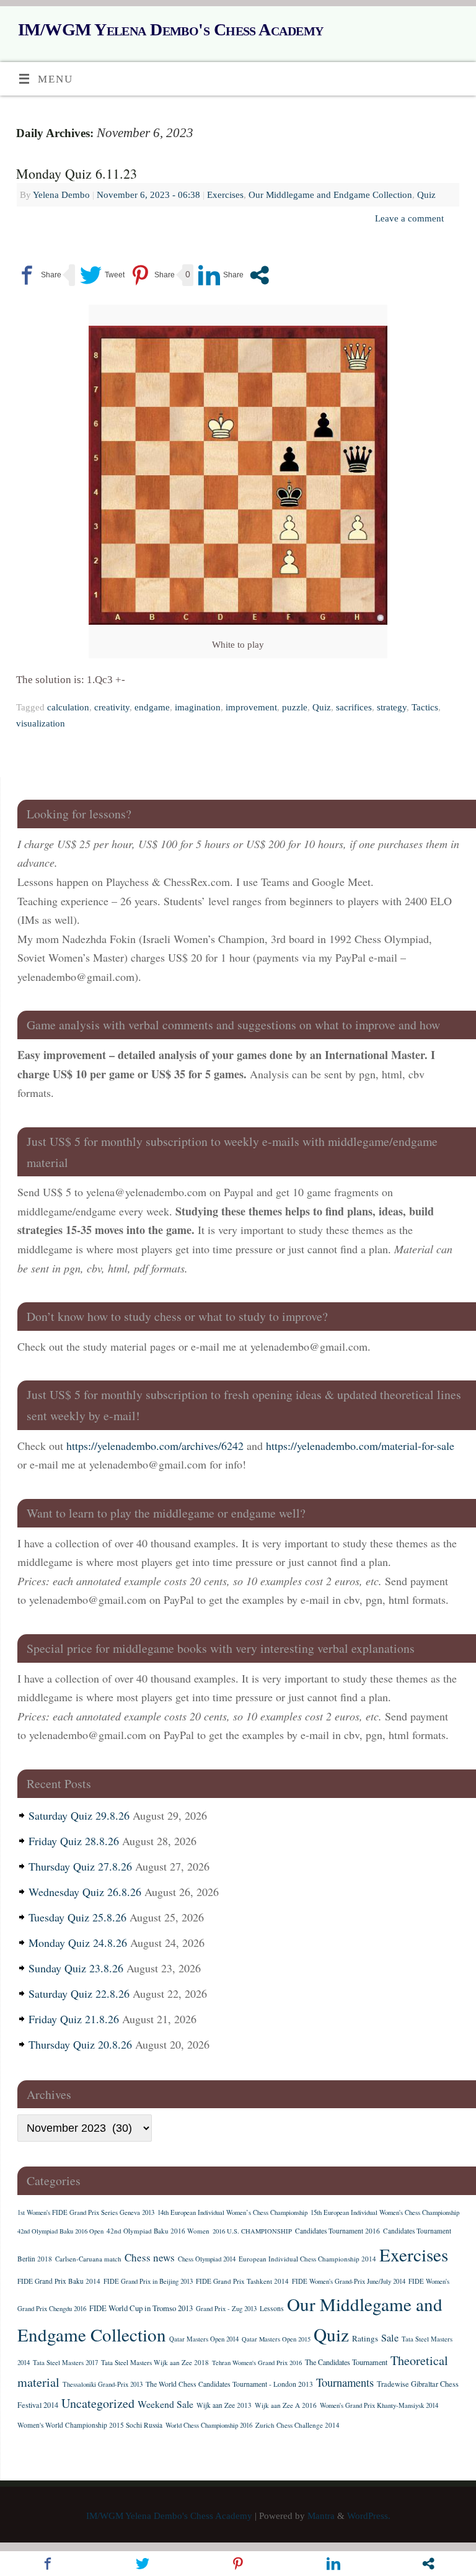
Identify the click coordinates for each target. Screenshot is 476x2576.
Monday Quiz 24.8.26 (78, 1943)
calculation (68, 707)
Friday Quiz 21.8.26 (74, 2019)
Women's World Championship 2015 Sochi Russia (90, 2425)
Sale (390, 2338)
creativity (112, 707)
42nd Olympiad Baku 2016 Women (158, 2231)
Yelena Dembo (61, 195)
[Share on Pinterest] (152, 275)
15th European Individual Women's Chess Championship (385, 2212)
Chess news (150, 2257)
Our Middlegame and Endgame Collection (330, 195)
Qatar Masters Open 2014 (204, 2339)
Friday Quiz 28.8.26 (74, 1841)
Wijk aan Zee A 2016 (286, 2405)
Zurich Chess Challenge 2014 (297, 2425)
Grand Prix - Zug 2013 (226, 2309)
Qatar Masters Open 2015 (276, 2339)
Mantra (321, 2516)
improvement (251, 707)
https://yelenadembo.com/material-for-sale (360, 1446)
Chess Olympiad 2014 (207, 2259)
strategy (392, 707)
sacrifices (354, 707)
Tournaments (345, 2382)
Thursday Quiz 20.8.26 (80, 2044)
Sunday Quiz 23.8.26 (76, 1968)
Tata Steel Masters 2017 (65, 2363)
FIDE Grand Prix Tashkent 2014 (242, 2281)
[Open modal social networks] (259, 275)
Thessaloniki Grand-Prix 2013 (103, 2384)
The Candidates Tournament (346, 2362)
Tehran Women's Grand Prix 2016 (257, 2363)
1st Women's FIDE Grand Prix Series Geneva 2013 (86, 2212)
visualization (41, 723)
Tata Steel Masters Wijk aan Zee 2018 (155, 2362)
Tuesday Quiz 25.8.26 (77, 1917)
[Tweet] (102, 275)
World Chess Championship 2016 (209, 2425)
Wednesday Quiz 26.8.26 (85, 1892)
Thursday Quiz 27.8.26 (80, 1866)
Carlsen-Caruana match (88, 2259)
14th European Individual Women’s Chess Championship (232, 2212)
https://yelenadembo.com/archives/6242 (155, 1446)
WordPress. (369, 2516)
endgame (152, 707)
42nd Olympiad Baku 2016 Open (60, 2231)
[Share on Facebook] (39, 275)
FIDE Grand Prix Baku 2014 (59, 2281)
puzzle (295, 707)
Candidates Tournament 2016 (337, 2231)
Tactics (425, 707)
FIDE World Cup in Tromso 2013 (141, 2308)
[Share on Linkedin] (221, 275)
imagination (198, 707)
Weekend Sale (165, 2404)
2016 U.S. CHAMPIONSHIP (252, 2231)
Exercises (225, 195)
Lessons (272, 2308)
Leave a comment (409, 218)
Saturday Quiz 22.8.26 (79, 1993)
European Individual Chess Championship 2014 (307, 2259)
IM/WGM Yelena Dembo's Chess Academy (170, 29)
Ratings (365, 2338)
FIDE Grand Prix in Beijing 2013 (148, 2281)
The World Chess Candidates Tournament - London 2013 (229, 2384)
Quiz (426, 195)
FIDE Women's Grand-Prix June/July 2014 (349, 2281)
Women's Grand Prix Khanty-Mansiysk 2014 (379, 2405)
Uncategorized (98, 2403)
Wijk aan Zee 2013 (224, 2405)
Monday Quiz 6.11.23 (77, 173)
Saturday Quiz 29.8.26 (79, 1815)
